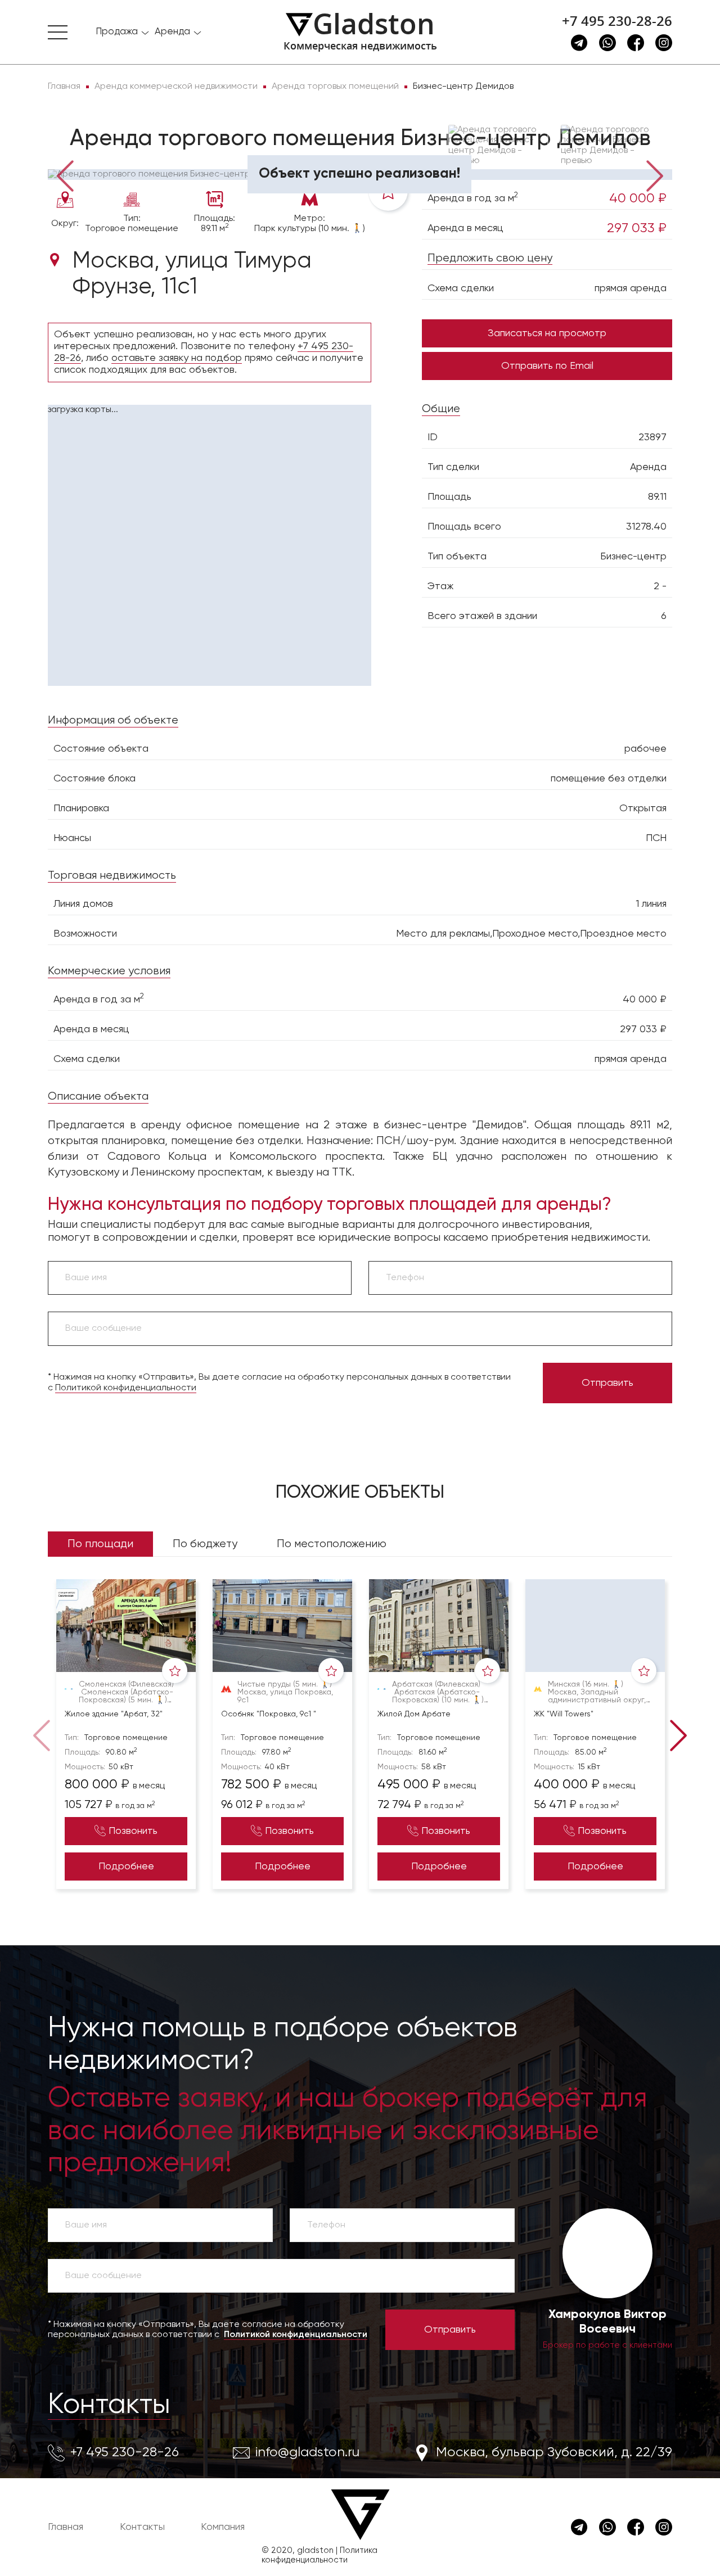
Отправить (607, 1383)
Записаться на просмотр (547, 333)
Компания (223, 2527)
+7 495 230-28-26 (617, 21)
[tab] (84, 153)
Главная (66, 2527)
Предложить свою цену (490, 258)
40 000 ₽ (638, 198)
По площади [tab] (100, 1544)
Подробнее (126, 1867)
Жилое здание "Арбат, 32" (114, 1714)
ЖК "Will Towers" (564, 1714)
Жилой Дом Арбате (414, 1714)
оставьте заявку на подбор (177, 358)
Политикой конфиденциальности (126, 1388)
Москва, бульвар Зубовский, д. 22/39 (554, 2452)
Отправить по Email (547, 366)
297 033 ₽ (637, 228)
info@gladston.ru (307, 2452)
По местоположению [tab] (332, 1544)
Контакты (109, 2405)
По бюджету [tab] (205, 1544)
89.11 (657, 497)
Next (655, 175)
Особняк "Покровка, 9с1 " (269, 1714)
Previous (65, 175)
